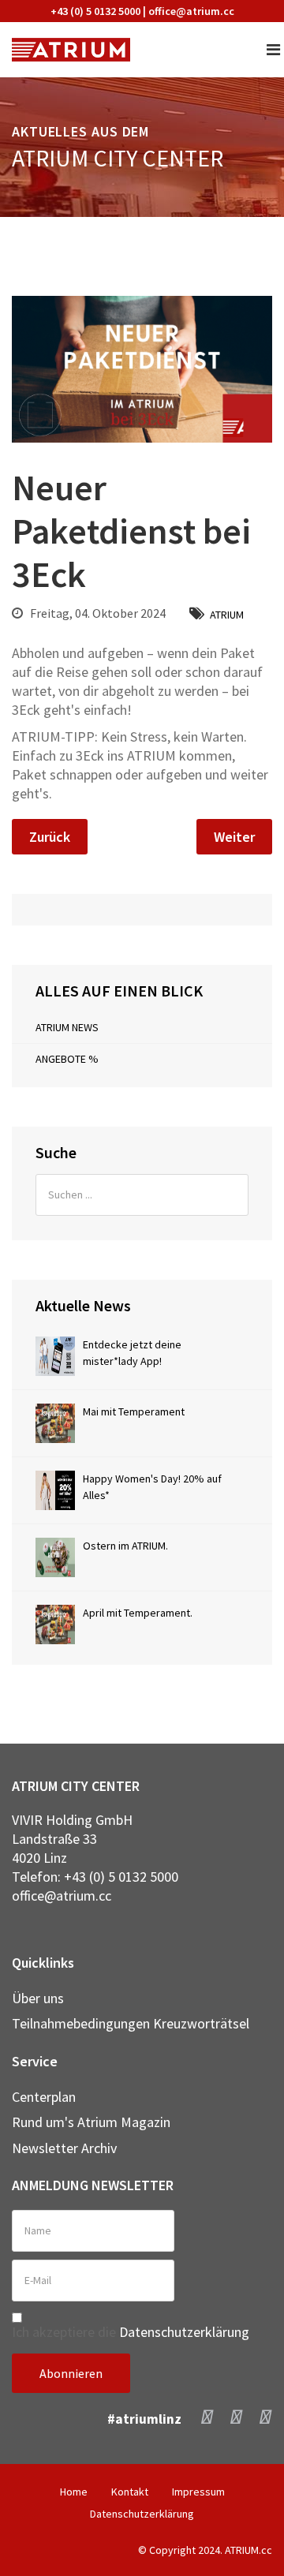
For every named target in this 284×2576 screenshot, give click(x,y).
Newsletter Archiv (64, 2148)
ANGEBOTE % (67, 1059)
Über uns (38, 1998)
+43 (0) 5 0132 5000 (95, 11)
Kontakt (130, 2492)
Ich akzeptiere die (131, 2332)
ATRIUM (227, 615)
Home (74, 2492)
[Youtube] (265, 2416)
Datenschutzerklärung (184, 2332)
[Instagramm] (236, 2416)
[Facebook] (207, 2416)
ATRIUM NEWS (67, 1027)
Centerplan (44, 2097)
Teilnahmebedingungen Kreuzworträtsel (131, 2023)
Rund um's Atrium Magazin (91, 2122)
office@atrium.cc (191, 11)
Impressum (198, 2492)
